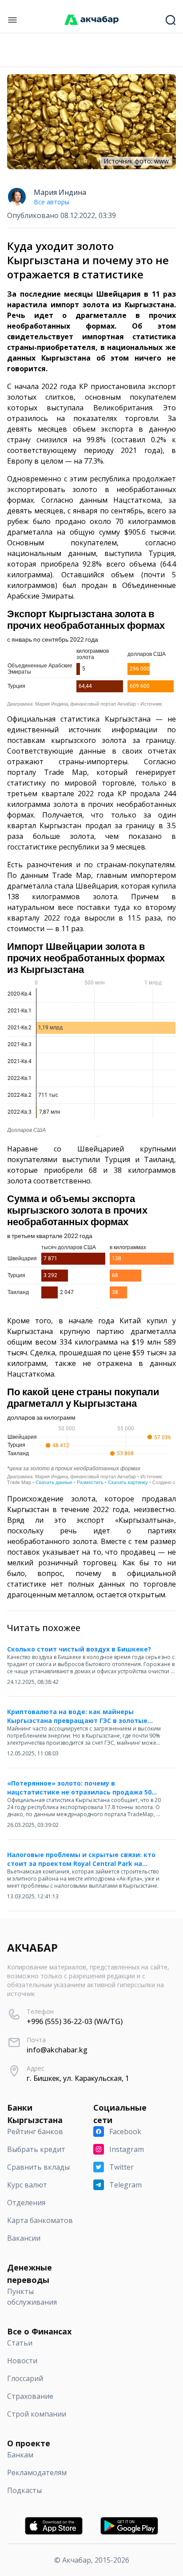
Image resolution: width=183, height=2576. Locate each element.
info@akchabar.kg (57, 2050)
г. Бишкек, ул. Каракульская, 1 (78, 2078)
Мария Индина (60, 192)
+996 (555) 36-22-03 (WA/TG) (75, 2021)
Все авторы (52, 202)
